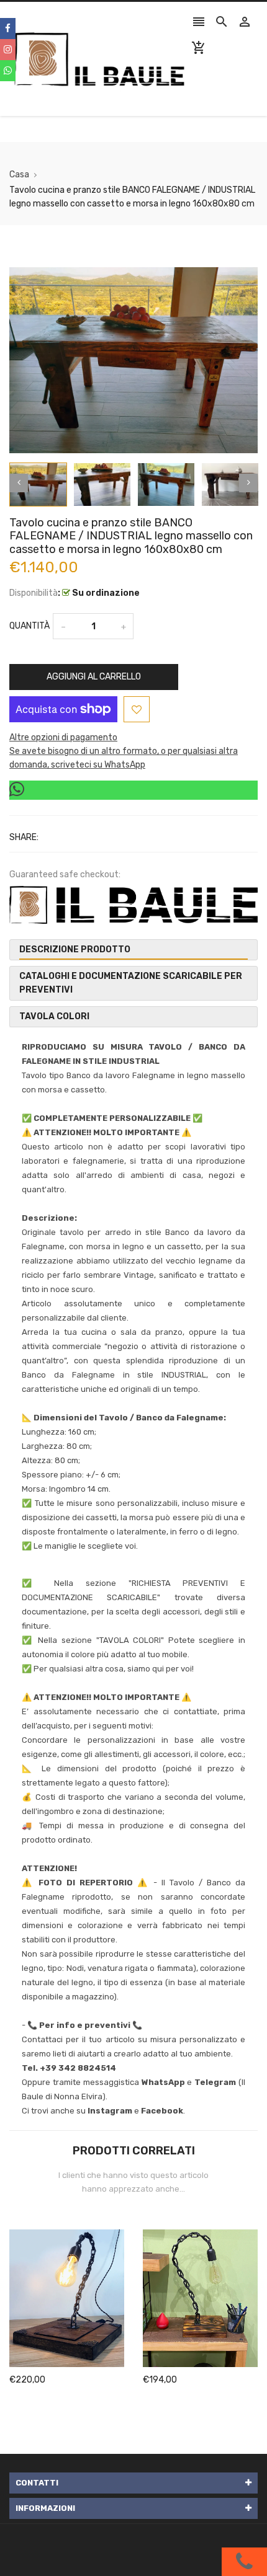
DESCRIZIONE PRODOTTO (75, 949)
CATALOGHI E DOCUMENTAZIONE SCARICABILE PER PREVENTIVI (131, 983)
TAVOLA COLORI (54, 1016)
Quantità (29, 626)
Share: (24, 837)
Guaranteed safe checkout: (65, 874)
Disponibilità (34, 593)
